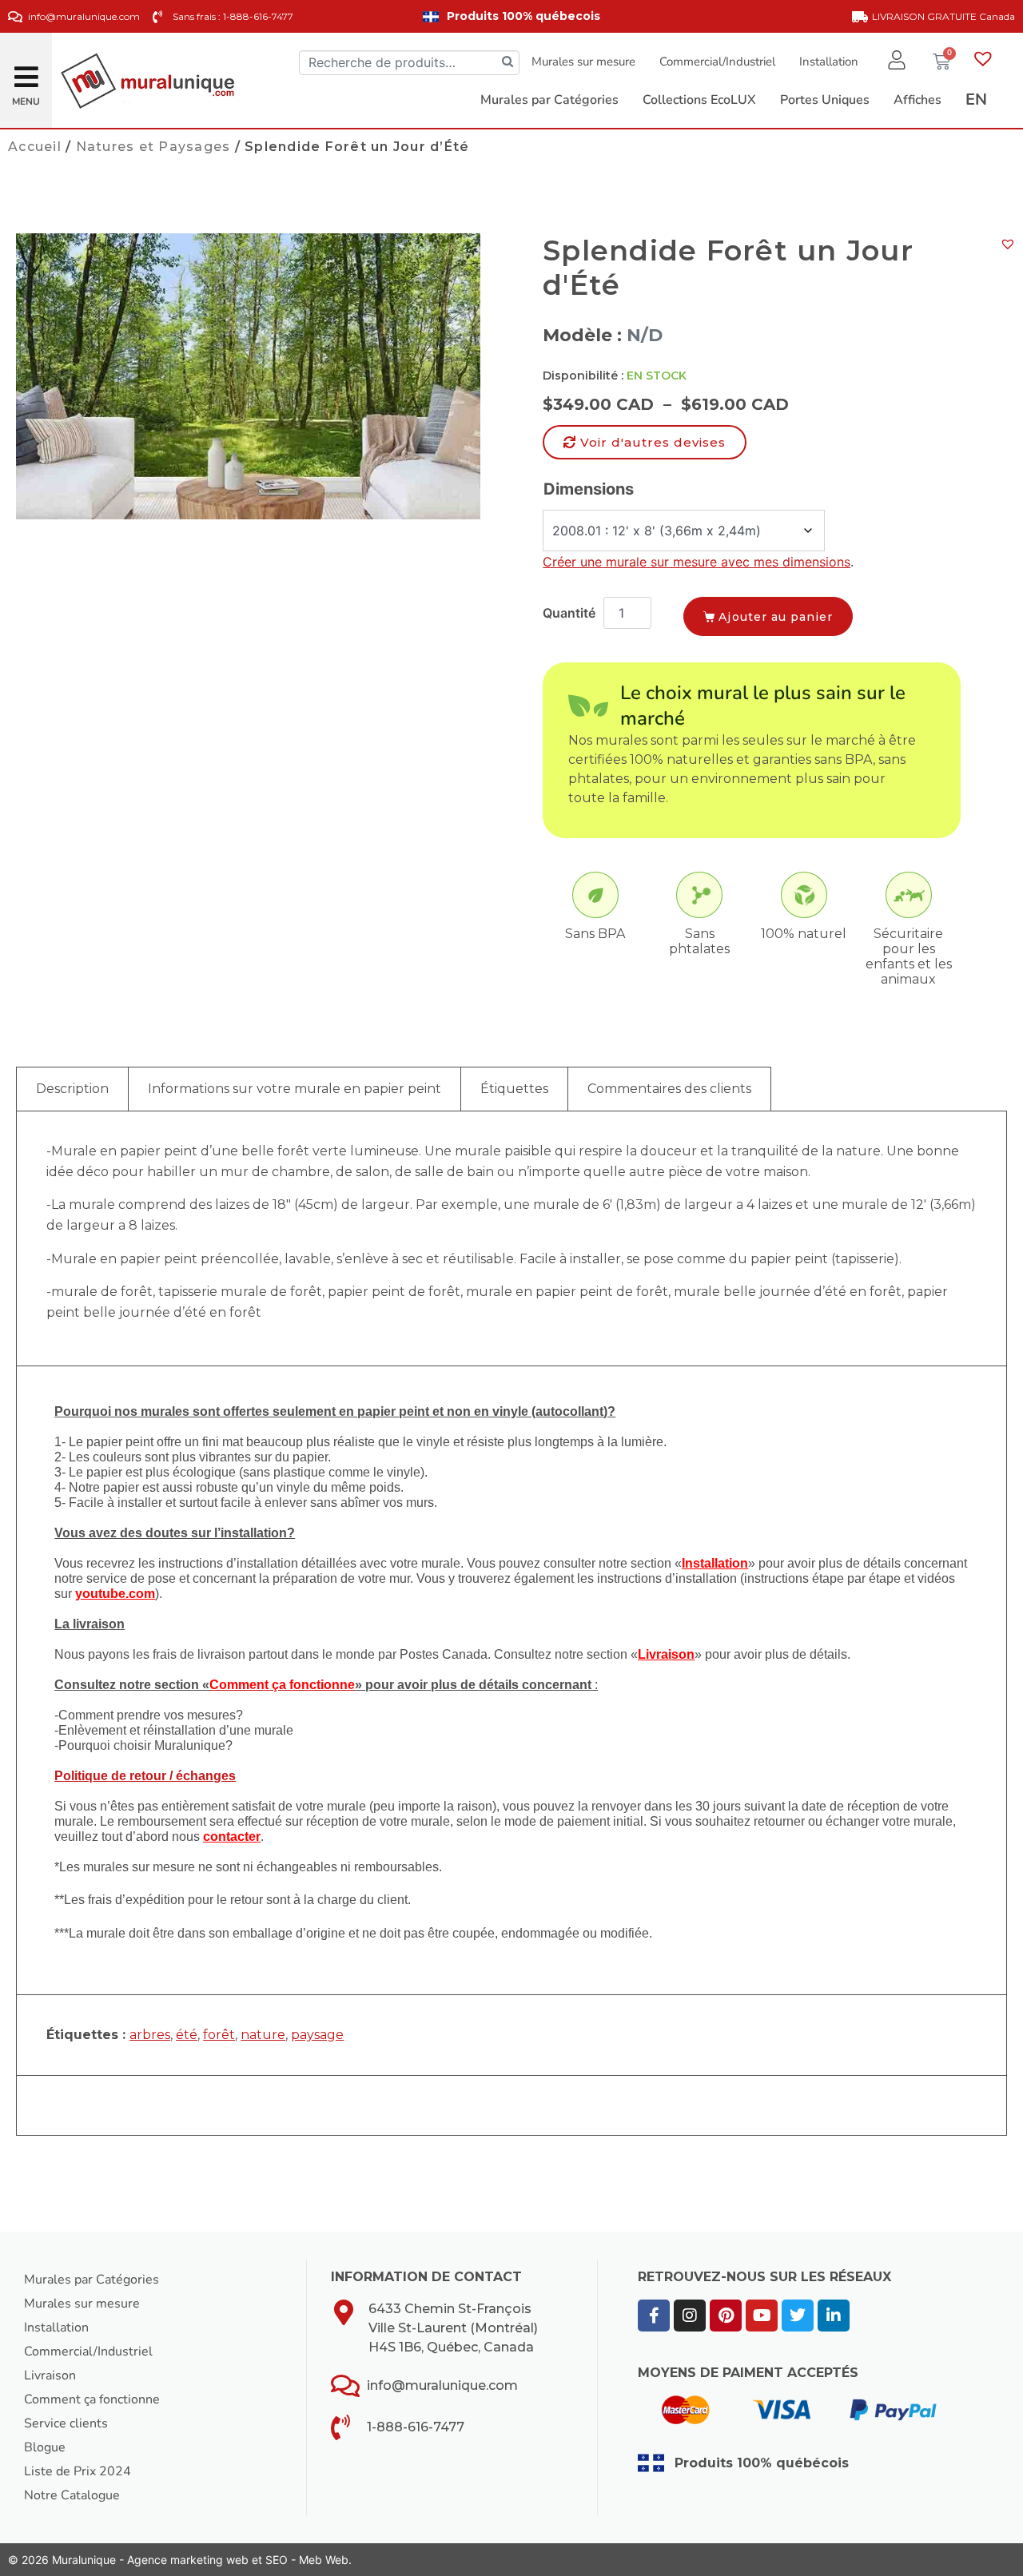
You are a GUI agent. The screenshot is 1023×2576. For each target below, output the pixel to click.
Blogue (45, 2447)
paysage (317, 2035)
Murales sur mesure (583, 62)
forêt (219, 2035)
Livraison (50, 2375)
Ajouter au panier (776, 617)
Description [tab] (72, 1089)
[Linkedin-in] (834, 2316)
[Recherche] (508, 63)
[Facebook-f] (654, 2316)
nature (263, 2035)
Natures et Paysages (153, 147)
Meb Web (324, 2560)
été (187, 2035)
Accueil (35, 147)
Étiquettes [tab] (514, 1089)
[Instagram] (690, 2316)
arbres (150, 2035)
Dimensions (589, 489)
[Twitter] (798, 2316)
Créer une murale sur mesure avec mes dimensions (697, 562)
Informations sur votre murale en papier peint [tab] (295, 1089)
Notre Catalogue (72, 2495)
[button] (26, 71)
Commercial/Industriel (717, 62)
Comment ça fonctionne (92, 2399)
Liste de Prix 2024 (78, 2471)
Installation (829, 62)
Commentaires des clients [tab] (669, 1089)
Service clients (66, 2423)
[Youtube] (762, 2316)
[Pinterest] (726, 2316)
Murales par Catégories (92, 2280)
